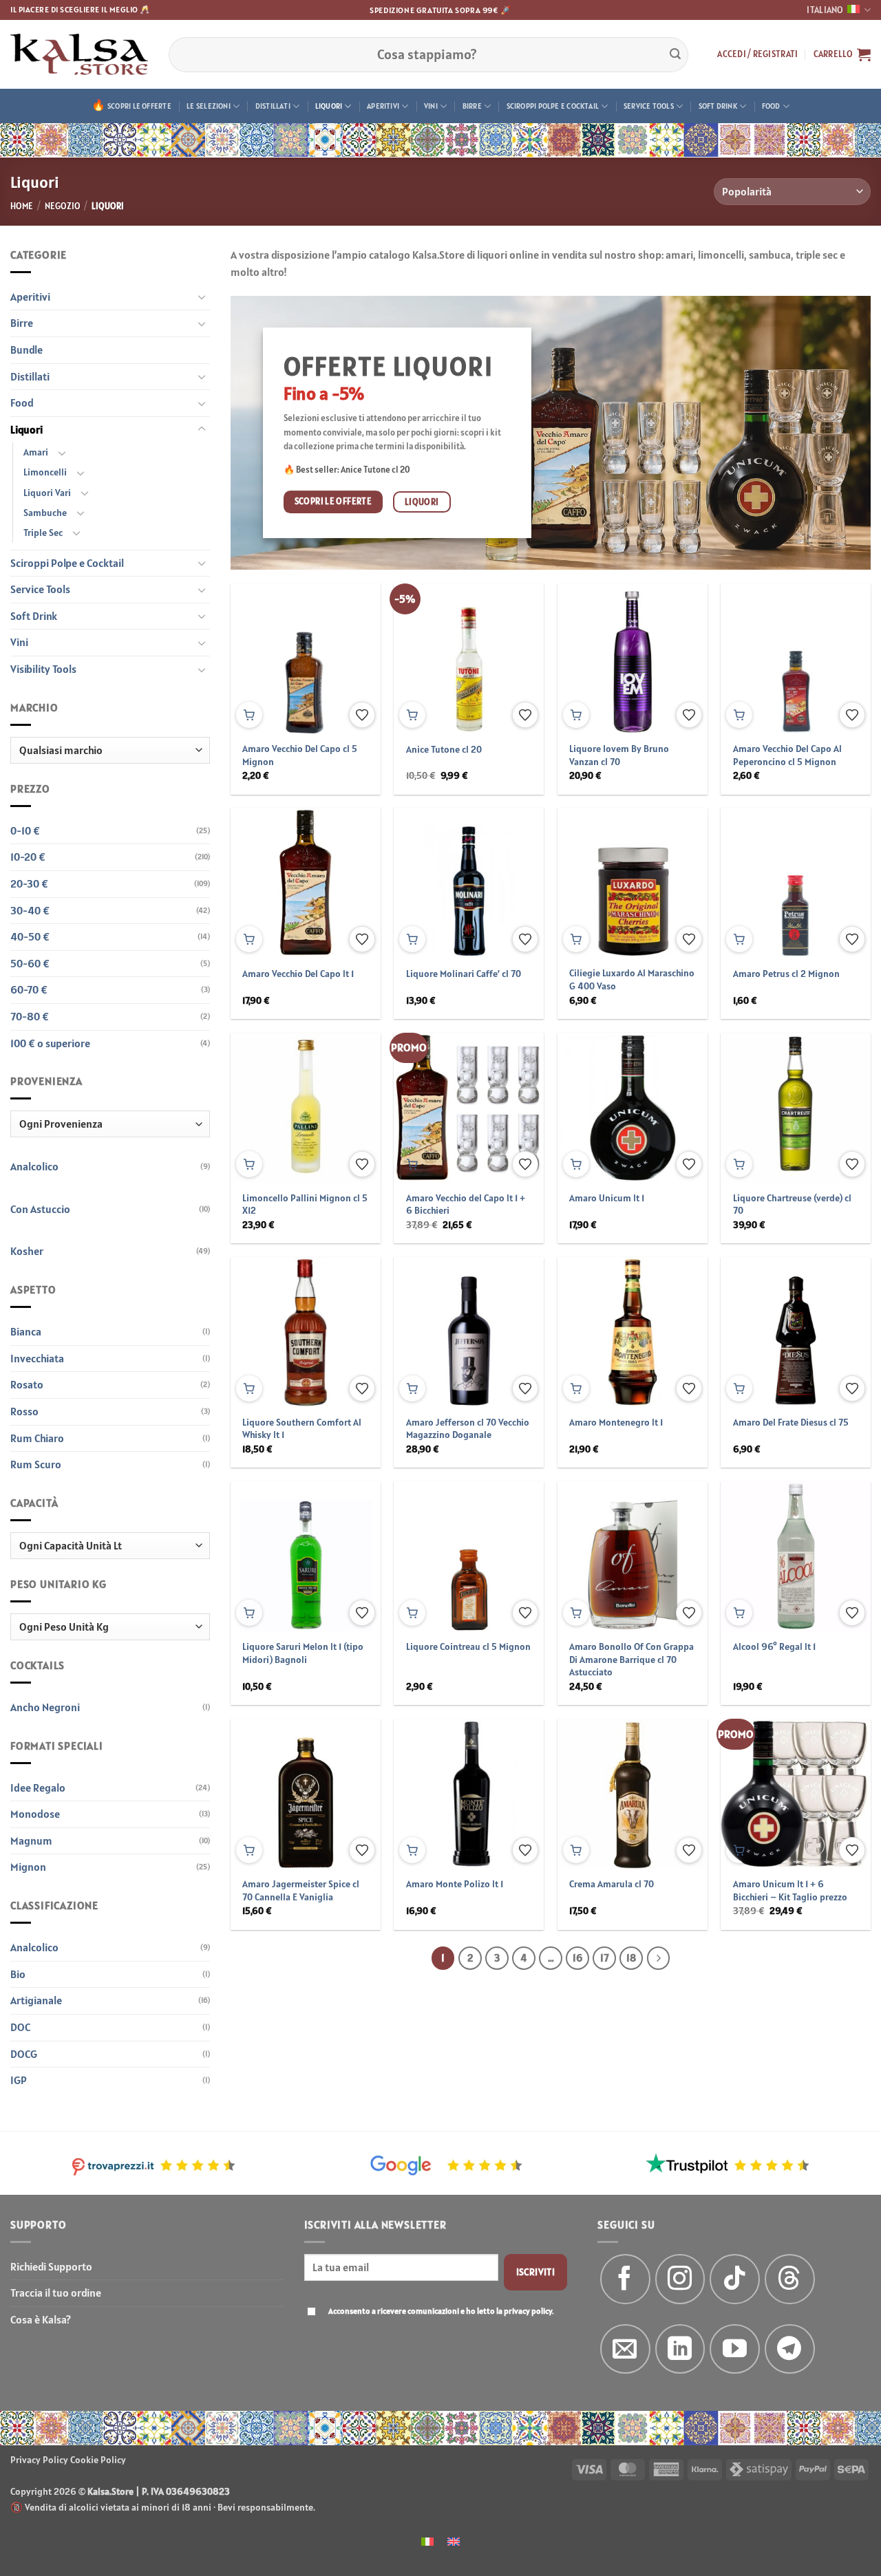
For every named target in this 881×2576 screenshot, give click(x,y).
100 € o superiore (50, 1043)
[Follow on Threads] (790, 2279)
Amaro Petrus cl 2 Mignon (786, 974)
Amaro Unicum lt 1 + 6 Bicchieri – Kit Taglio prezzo (790, 1890)
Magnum (31, 1840)
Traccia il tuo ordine (56, 2293)
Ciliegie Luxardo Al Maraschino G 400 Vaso (632, 979)
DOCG (24, 2054)
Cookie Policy (98, 2460)
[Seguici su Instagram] (680, 2279)
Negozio (63, 206)
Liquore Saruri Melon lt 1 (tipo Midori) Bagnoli (303, 1653)
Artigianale (36, 2000)
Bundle (26, 350)
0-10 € (25, 830)
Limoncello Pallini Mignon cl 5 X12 (305, 1204)
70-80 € (30, 1016)
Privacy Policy (39, 2460)
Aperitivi (383, 106)
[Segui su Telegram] (790, 2349)
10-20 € (28, 857)
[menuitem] (427, 2541)
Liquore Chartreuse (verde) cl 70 (792, 1204)
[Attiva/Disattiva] (202, 297)
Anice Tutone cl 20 (444, 749)
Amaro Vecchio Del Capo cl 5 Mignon (300, 755)
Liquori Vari (47, 493)
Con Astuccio (40, 1209)
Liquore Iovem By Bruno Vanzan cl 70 (619, 755)
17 (605, 1958)
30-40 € (30, 910)
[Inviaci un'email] (625, 2349)
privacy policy (528, 2311)
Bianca (26, 1331)
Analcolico (34, 1166)
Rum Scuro (36, 1464)
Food (771, 106)
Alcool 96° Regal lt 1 (774, 1646)
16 (577, 1958)
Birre (472, 106)
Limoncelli (45, 472)
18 (631, 1958)
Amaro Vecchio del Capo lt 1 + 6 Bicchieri (466, 1204)
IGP (19, 2080)
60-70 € (29, 989)
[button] (757, 54)
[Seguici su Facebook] (625, 2279)
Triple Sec (43, 533)
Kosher (27, 1251)
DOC (20, 2027)
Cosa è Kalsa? (41, 2319)
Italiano (825, 10)
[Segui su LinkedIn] (680, 2349)
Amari (36, 452)
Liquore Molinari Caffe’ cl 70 (464, 974)
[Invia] (675, 54)
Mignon (28, 1867)
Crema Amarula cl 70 (612, 1884)
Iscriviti (536, 2272)
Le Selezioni (209, 106)
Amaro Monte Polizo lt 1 (455, 1884)
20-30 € (29, 883)
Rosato (27, 1384)
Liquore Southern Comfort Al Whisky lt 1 (302, 1429)
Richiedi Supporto (51, 2266)
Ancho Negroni (45, 1707)
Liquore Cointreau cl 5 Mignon (468, 1646)
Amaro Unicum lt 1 (607, 1198)
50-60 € (30, 963)
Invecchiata (37, 1358)
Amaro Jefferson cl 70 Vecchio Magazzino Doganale (468, 1429)
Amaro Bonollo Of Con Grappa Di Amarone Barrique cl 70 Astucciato (631, 1659)
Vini (431, 106)
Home (22, 206)
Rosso (24, 1411)
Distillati (273, 106)
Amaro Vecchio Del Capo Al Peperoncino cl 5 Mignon (787, 755)
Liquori (329, 106)
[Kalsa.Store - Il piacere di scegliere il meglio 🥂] (79, 54)
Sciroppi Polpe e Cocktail (553, 106)
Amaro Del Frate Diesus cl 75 (791, 1422)
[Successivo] (659, 1958)
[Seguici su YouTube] (735, 2349)
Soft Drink (718, 106)
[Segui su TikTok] (735, 2279)
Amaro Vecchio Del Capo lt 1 (298, 974)
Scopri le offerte (139, 106)
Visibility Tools (43, 669)
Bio (18, 1974)
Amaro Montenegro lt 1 (616, 1422)
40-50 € (30, 936)
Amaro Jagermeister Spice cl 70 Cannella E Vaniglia (301, 1890)
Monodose (35, 1814)
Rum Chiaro (37, 1438)
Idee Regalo (38, 1788)
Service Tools (649, 106)
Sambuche (45, 513)
